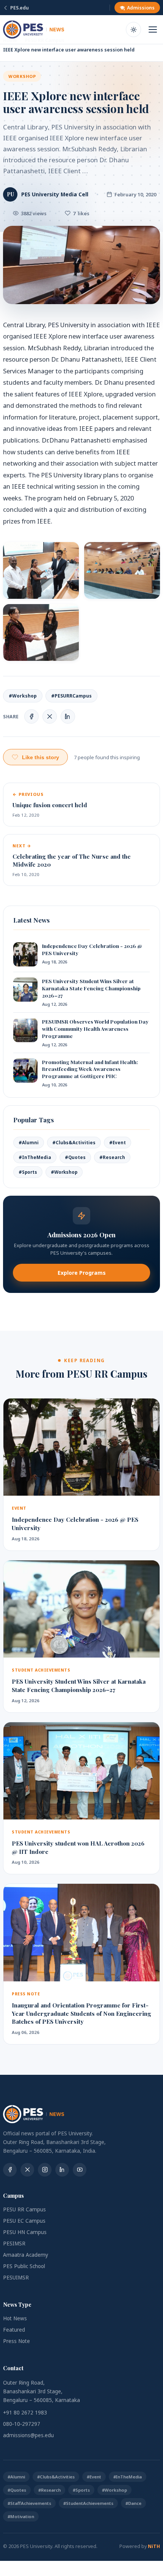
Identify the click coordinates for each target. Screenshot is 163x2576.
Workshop (22, 76)
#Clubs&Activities (74, 1143)
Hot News (15, 2318)
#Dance (133, 2503)
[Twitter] (27, 2170)
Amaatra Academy (26, 2255)
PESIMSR (14, 2244)
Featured (14, 2330)
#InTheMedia (35, 1157)
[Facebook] (10, 2170)
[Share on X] (50, 716)
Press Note (16, 2341)
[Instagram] (45, 2170)
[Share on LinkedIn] (68, 716)
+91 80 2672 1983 (25, 2413)
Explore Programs (82, 1273)
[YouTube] (80, 2170)
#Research (112, 1157)
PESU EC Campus (24, 2221)
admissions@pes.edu (28, 2435)
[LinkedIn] (62, 2170)
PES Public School (24, 2266)
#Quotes (75, 1157)
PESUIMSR (16, 2278)
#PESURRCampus (71, 696)
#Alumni (29, 1143)
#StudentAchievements (88, 2503)
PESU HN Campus (25, 2232)
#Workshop (23, 696)
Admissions (141, 8)
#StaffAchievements (29, 2503)
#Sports (28, 1172)
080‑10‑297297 (22, 2424)
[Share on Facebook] (31, 716)
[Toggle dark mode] (133, 30)
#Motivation (21, 2516)
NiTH (154, 2546)
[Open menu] (153, 30)
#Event (118, 1143)
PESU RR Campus (24, 2209)
